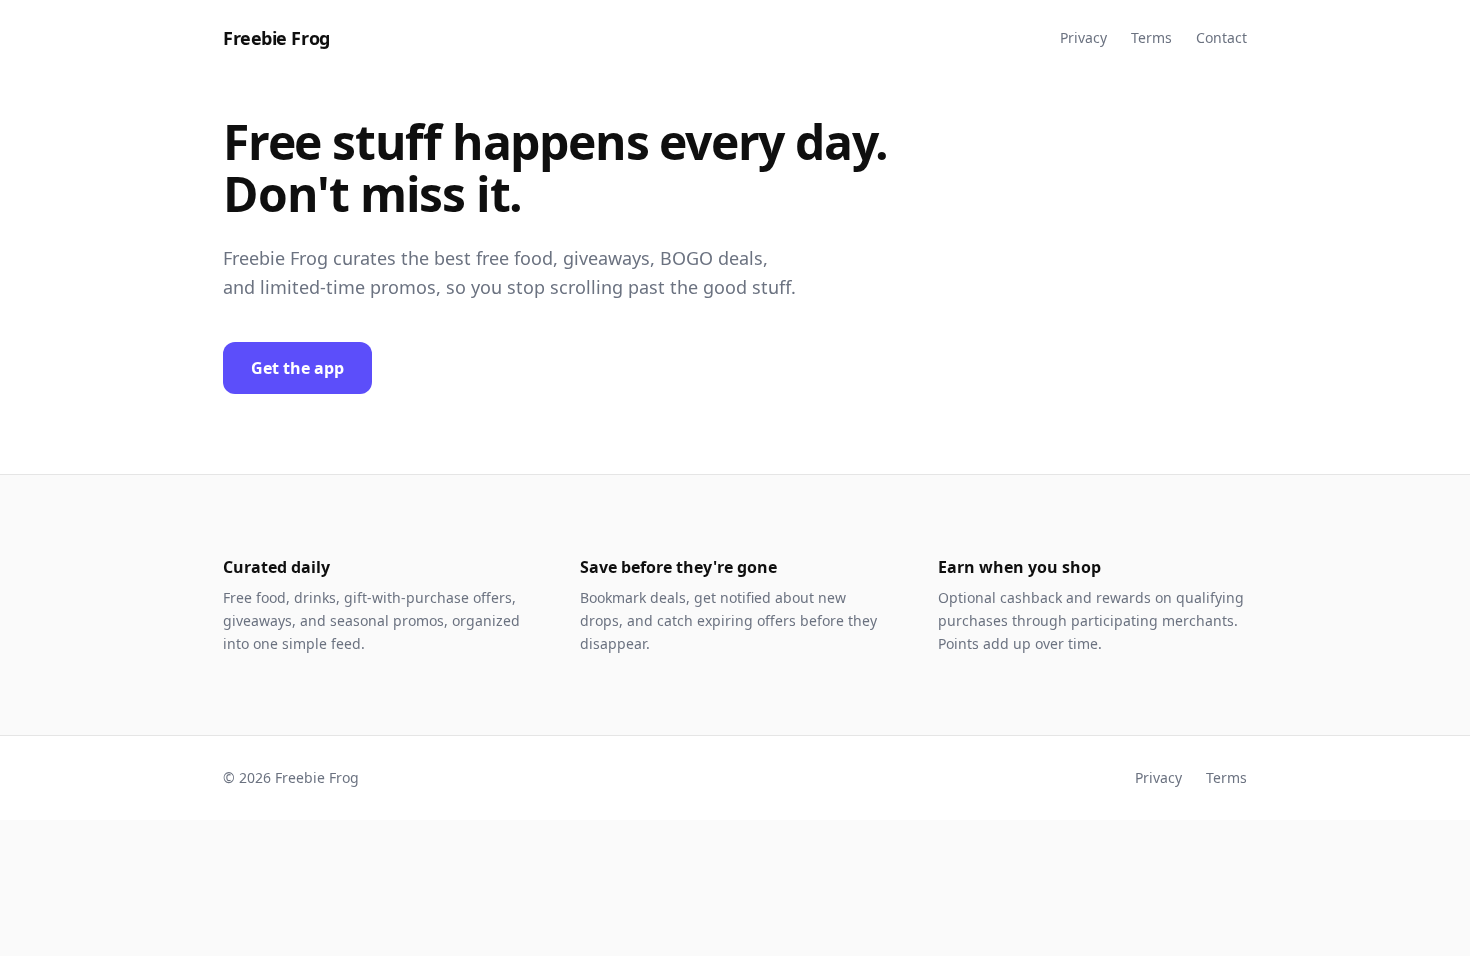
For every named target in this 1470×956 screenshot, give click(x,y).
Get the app (297, 368)
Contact (1221, 37)
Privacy (1083, 37)
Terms (1151, 37)
